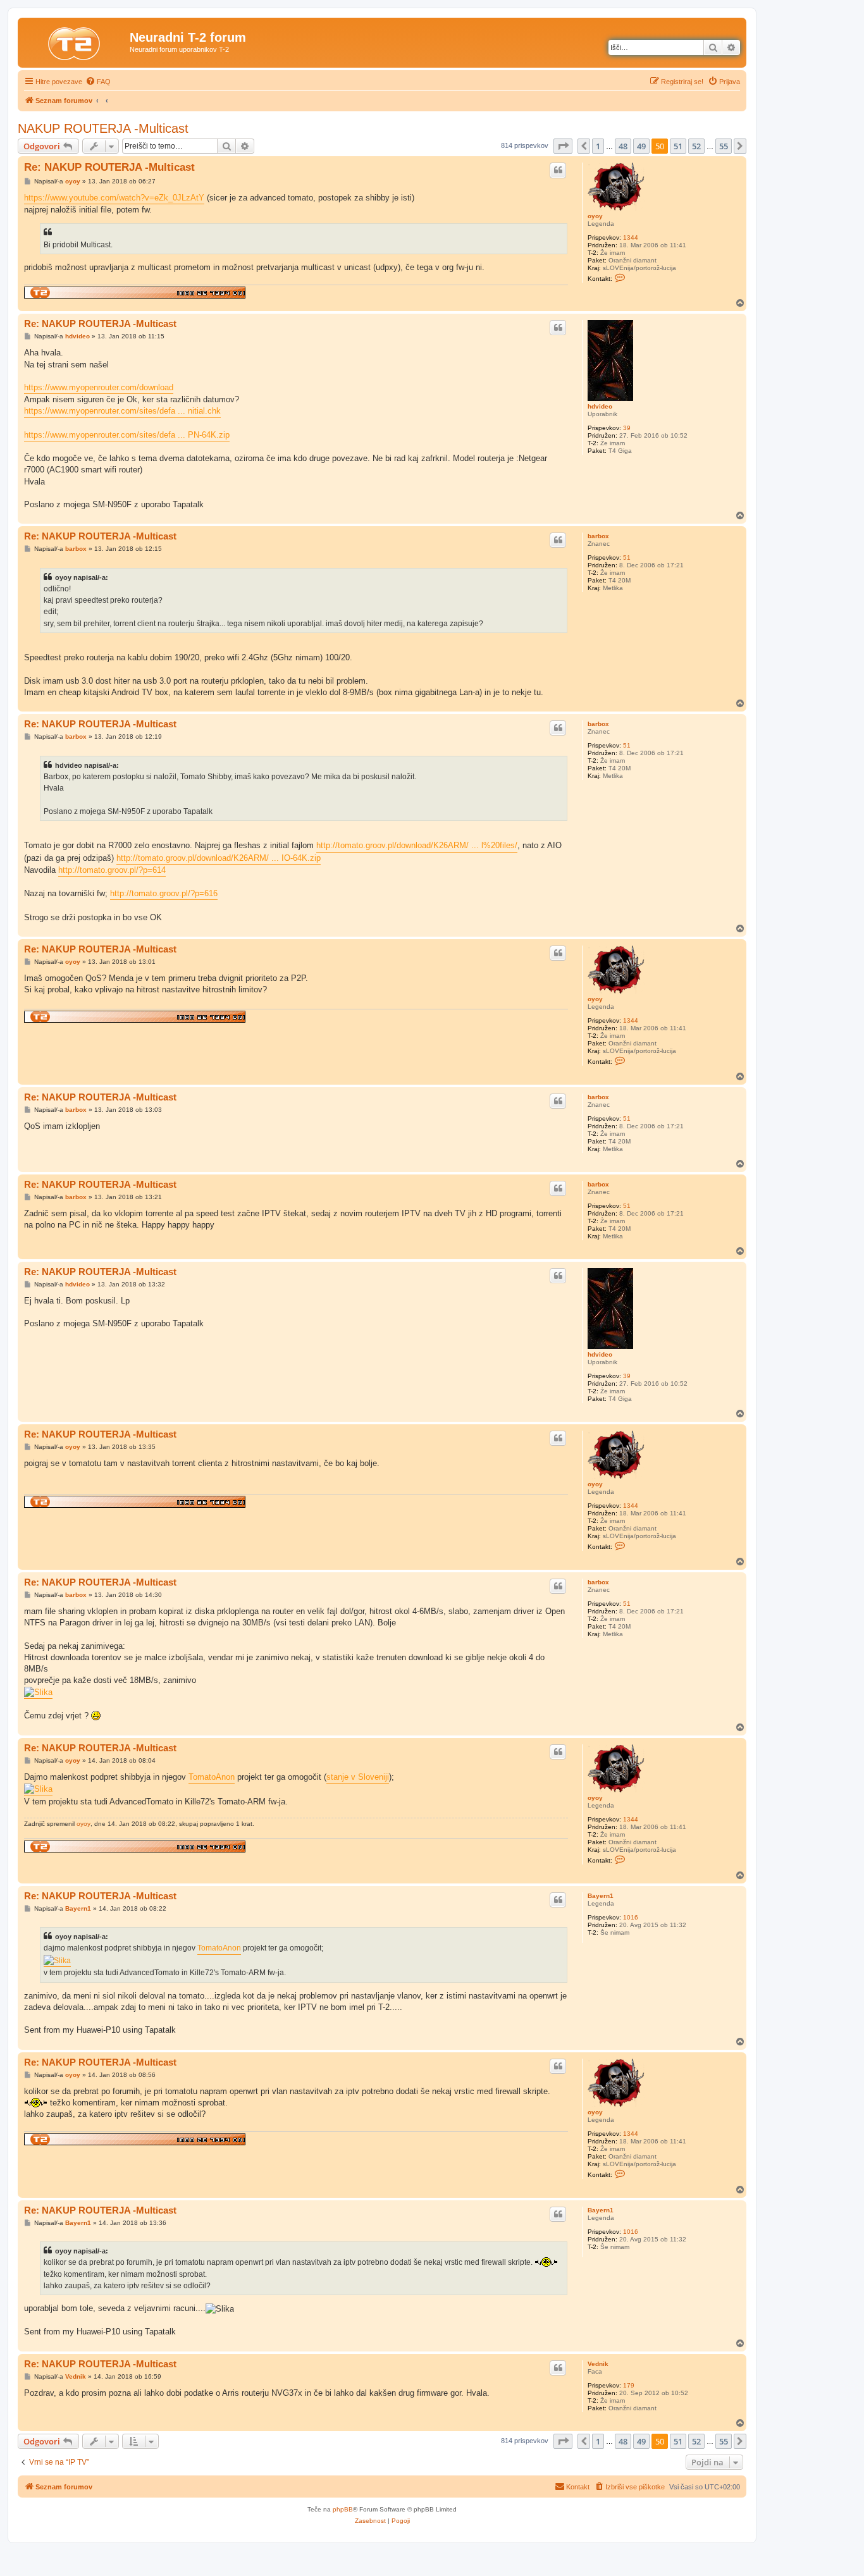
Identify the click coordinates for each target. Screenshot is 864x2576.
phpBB (343, 2509)
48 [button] (623, 146)
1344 (631, 237)
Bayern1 (601, 1896)
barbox (598, 536)
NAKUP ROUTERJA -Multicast (103, 128)
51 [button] (678, 146)
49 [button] (641, 146)
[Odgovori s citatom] (558, 170)
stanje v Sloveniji (358, 1777)
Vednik (598, 2364)
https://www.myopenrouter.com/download (99, 387)
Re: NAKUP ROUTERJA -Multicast (109, 167)
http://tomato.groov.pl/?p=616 (164, 893)
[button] (563, 146)
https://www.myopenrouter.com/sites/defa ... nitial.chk (122, 411)
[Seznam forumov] (75, 41)
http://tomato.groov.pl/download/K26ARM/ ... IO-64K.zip (219, 858)
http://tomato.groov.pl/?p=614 (112, 870)
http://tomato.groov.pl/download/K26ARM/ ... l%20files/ (417, 845)
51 (627, 558)
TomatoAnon (212, 1777)
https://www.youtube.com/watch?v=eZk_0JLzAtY (114, 198)
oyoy (595, 216)
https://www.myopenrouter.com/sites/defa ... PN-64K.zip (127, 435)
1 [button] (598, 146)
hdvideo (600, 406)
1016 (631, 1917)
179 (629, 2385)
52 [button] (696, 146)
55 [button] (724, 146)
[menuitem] (98, 82)
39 (627, 428)
